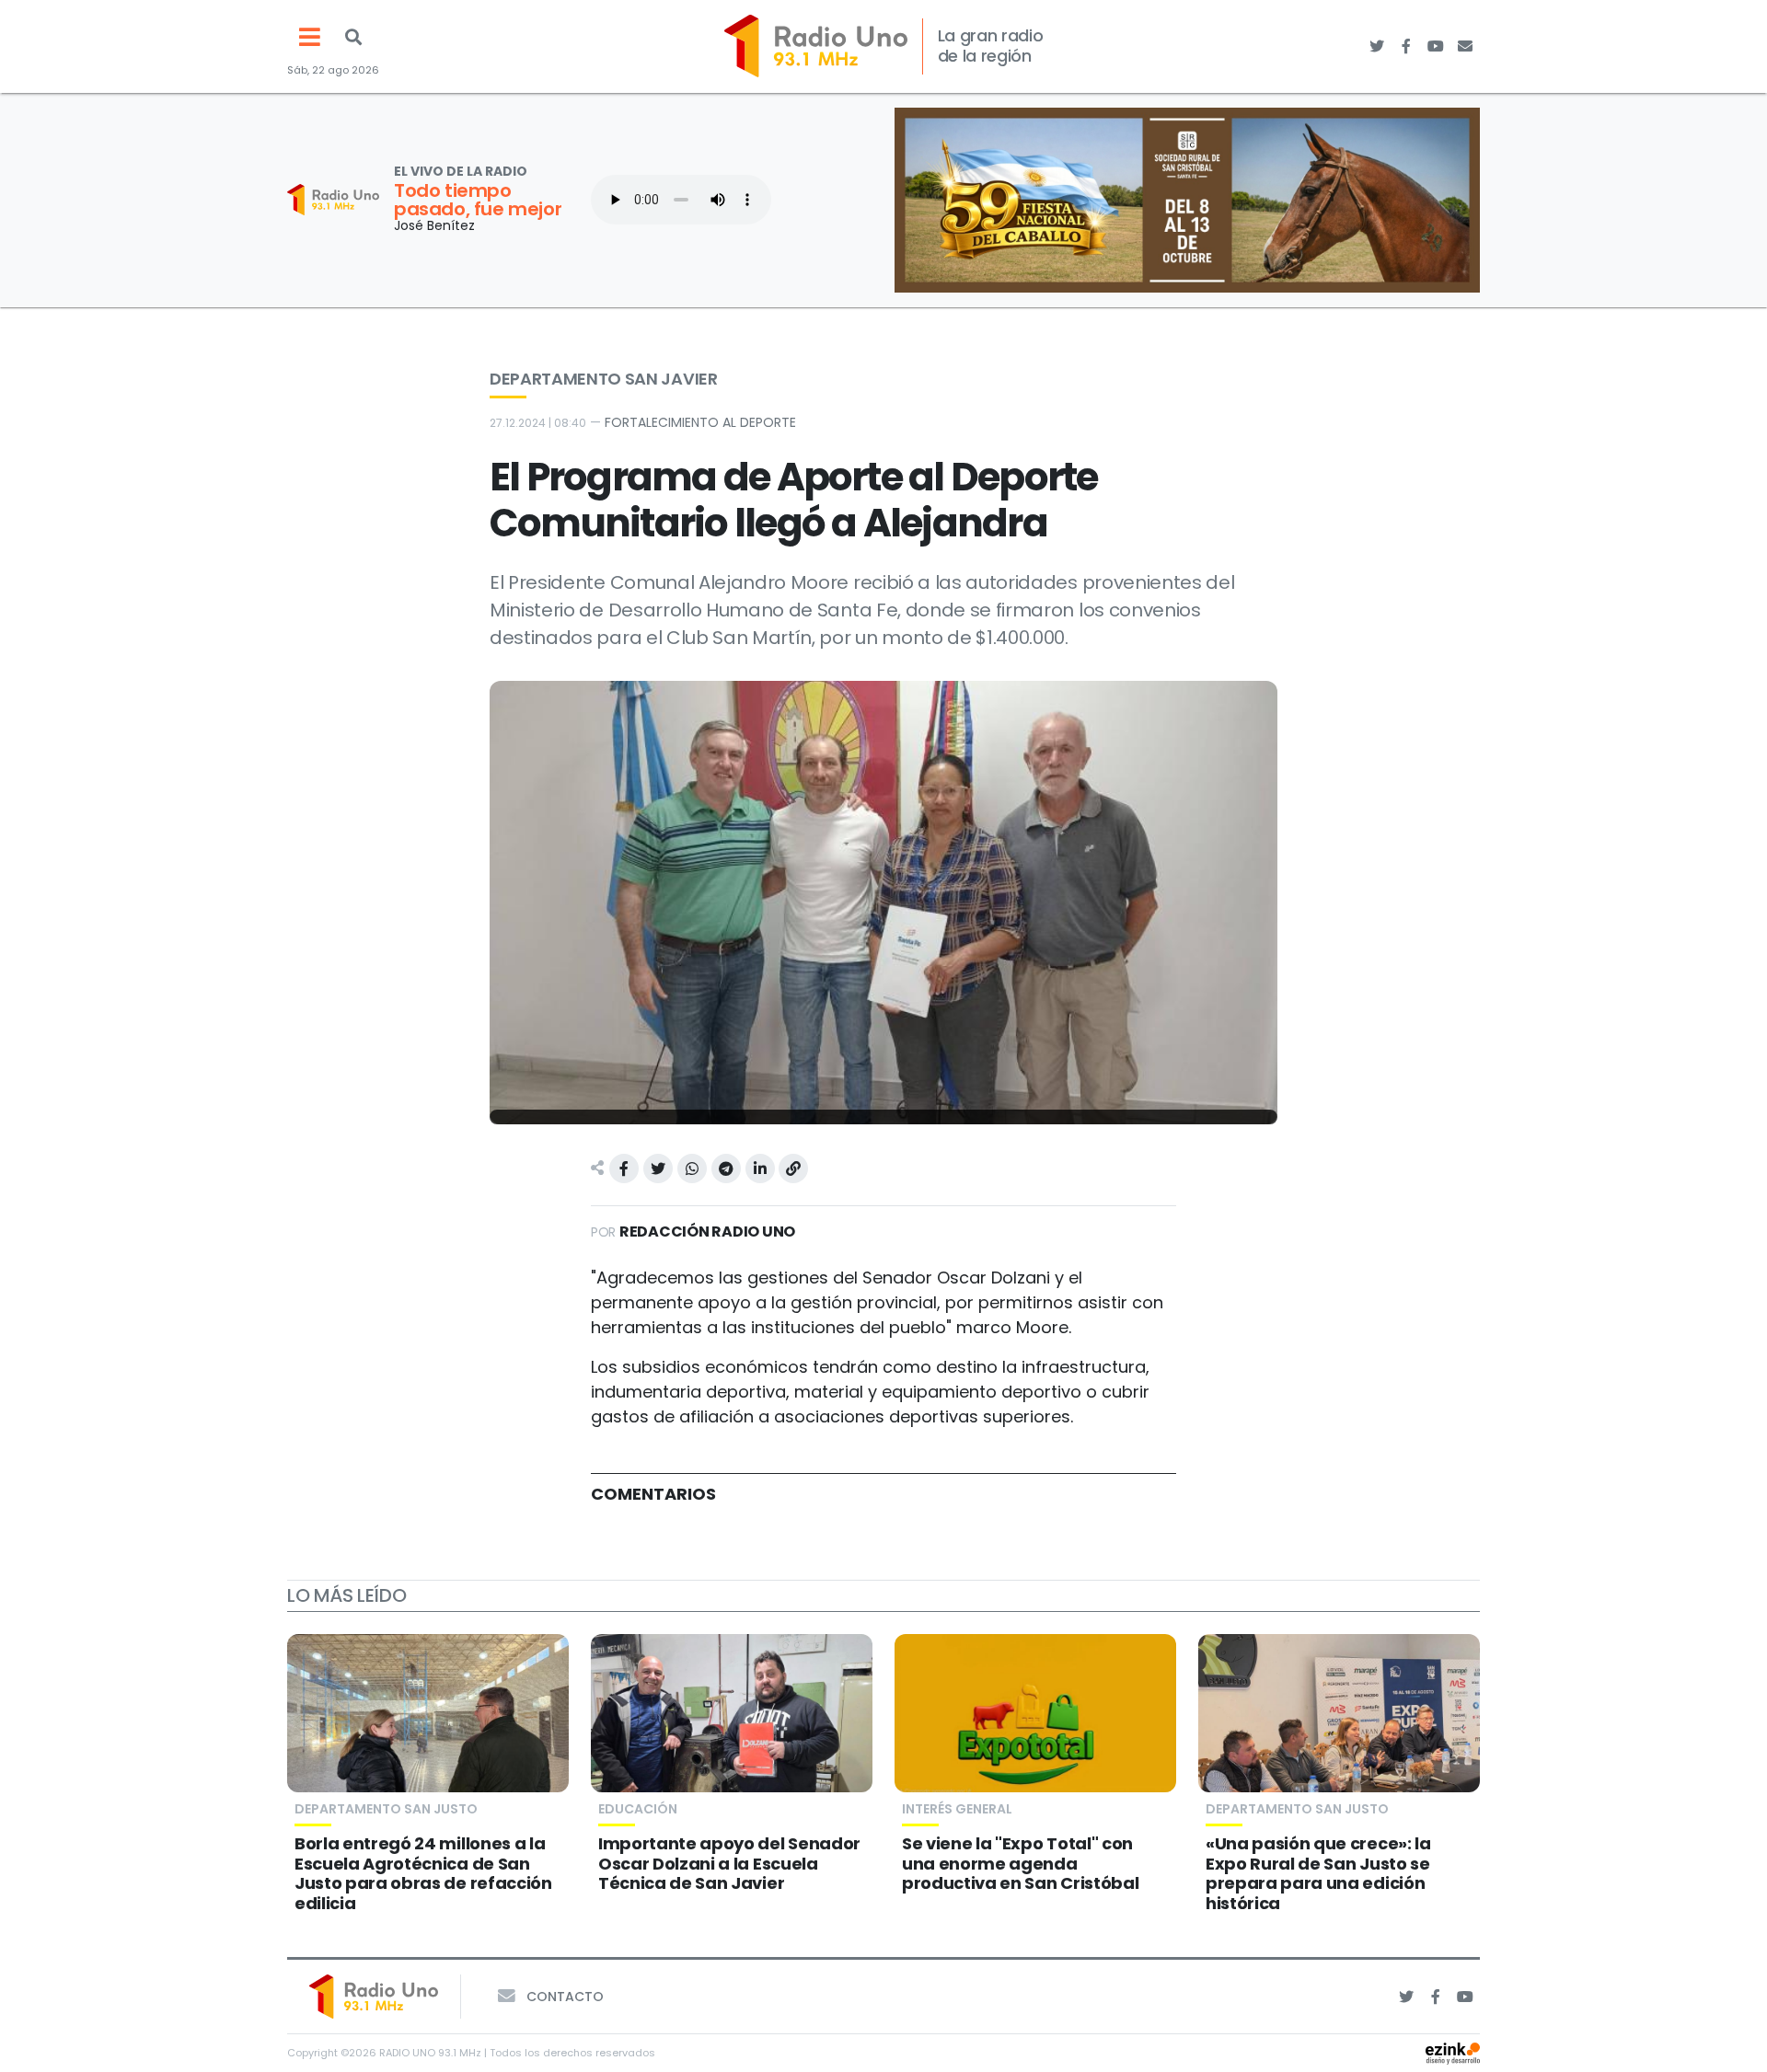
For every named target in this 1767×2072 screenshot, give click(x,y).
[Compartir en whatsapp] (692, 1168)
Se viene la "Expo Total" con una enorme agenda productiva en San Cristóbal (1020, 1863)
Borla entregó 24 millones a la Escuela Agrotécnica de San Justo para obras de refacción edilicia (423, 1873)
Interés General (957, 1809)
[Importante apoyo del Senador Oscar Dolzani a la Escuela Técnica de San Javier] (732, 1713)
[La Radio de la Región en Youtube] (1436, 46)
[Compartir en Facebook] (624, 1168)
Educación (638, 1809)
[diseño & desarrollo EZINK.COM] (1453, 2052)
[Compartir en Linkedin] (760, 1168)
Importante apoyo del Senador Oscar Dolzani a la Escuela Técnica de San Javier (729, 1863)
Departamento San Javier (604, 379)
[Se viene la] (1035, 1713)
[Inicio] (816, 46)
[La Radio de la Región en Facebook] (1406, 46)
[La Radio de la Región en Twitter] (1377, 46)
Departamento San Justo (386, 1809)
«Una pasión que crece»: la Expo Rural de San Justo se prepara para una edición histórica (1318, 1873)
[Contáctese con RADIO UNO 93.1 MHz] (1465, 46)
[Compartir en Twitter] (658, 1168)
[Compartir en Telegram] (726, 1168)
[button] (353, 37)
